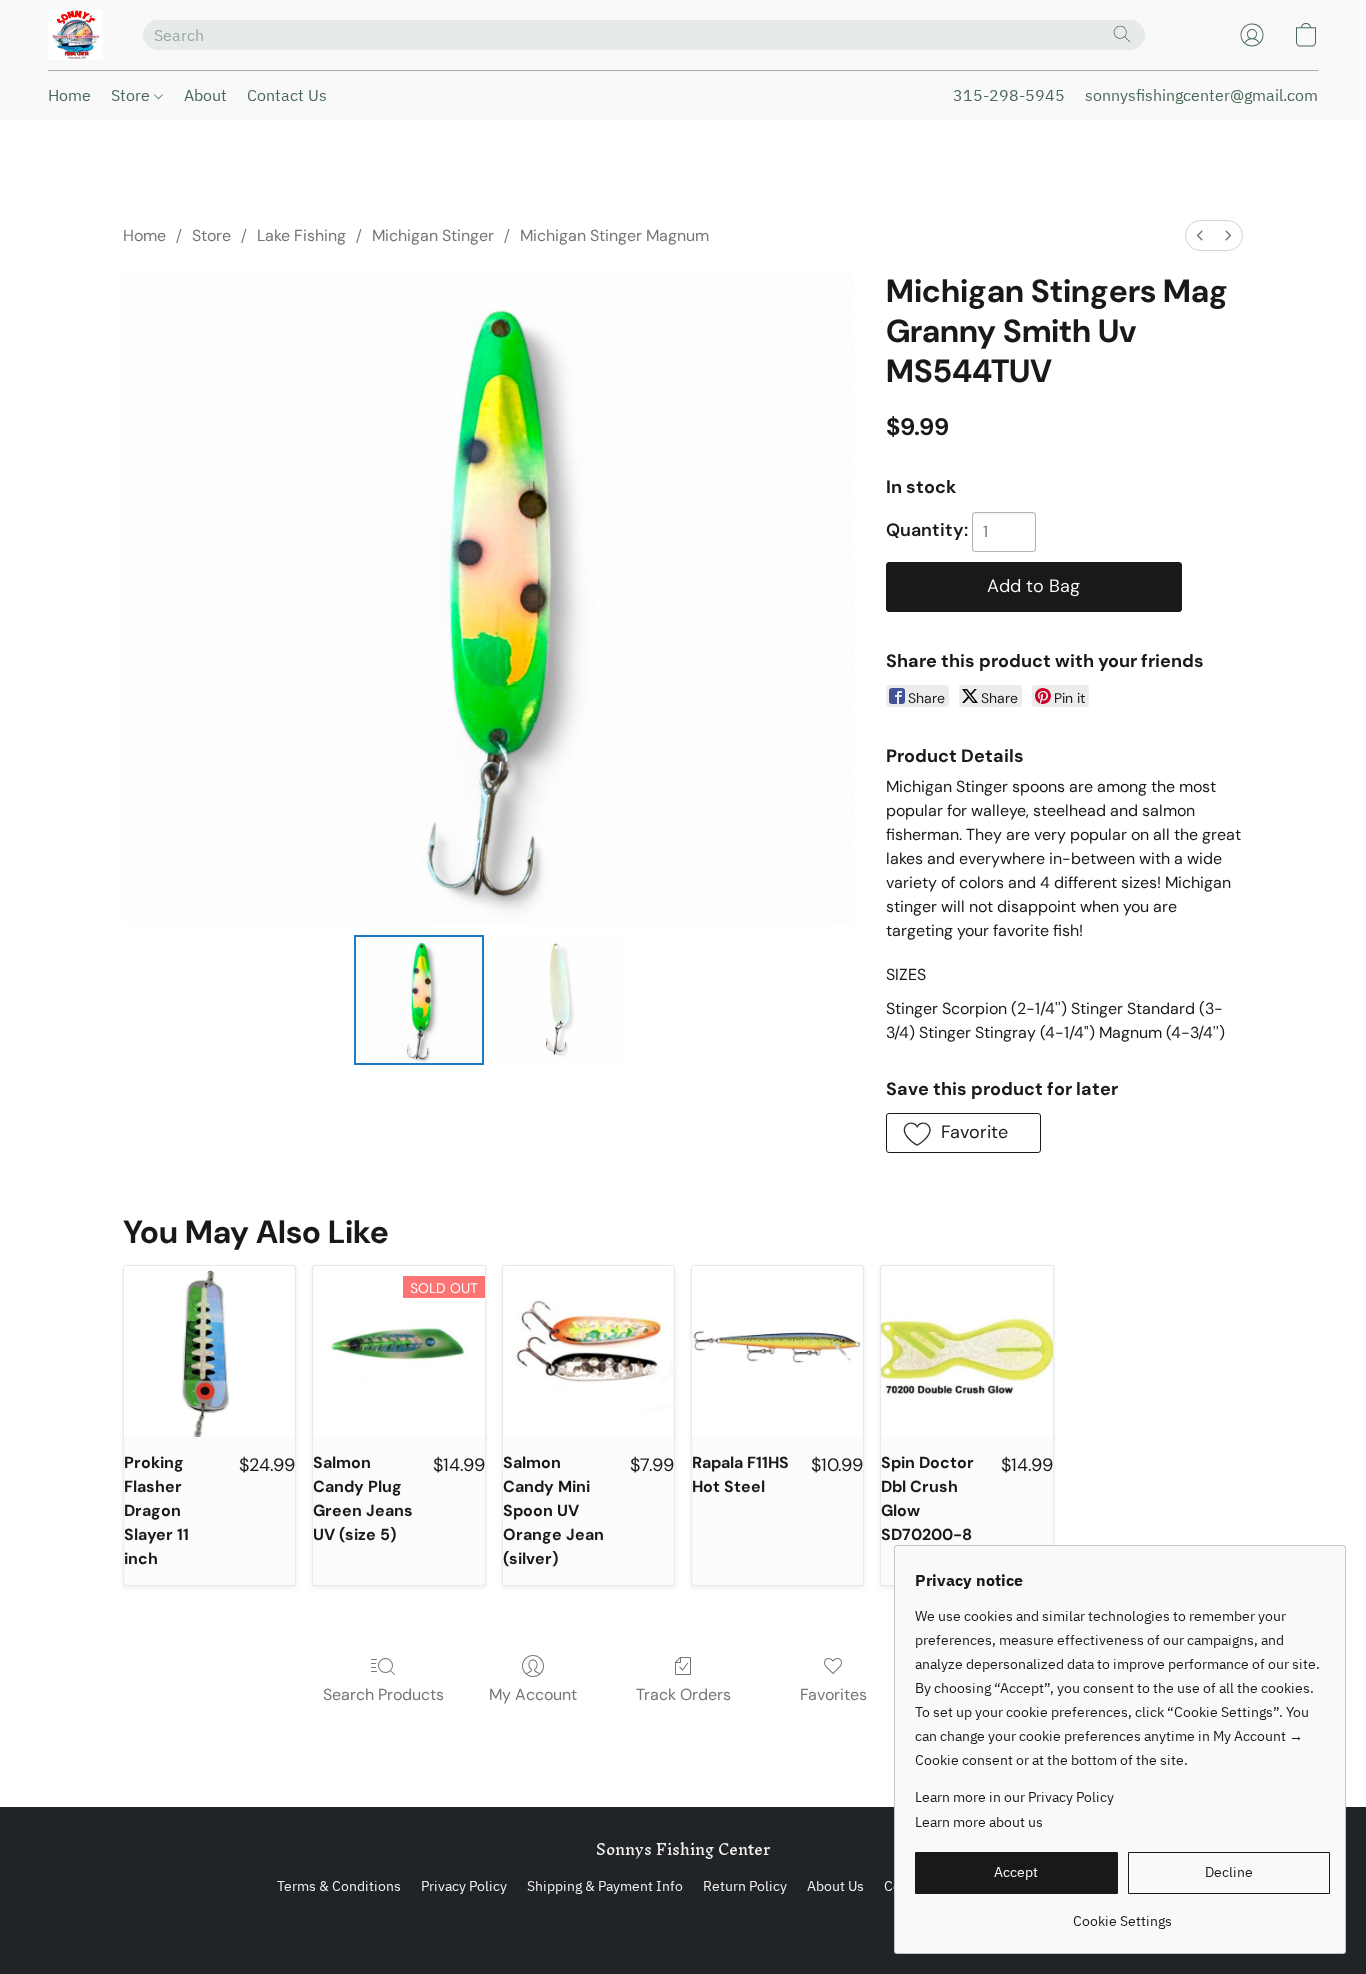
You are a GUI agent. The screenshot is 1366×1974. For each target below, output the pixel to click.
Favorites (833, 1694)
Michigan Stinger (433, 235)
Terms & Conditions (339, 1886)
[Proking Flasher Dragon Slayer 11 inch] (209, 1351)
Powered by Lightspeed (683, 1921)
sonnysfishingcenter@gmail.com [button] (1201, 95)
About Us (835, 1886)
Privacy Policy (464, 1886)
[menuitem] (1200, 235)
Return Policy (745, 1886)
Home (69, 95)
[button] (75, 35)
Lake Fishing (301, 235)
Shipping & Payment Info (605, 1886)
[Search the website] (1122, 34)
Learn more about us (979, 1822)
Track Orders (683, 1694)
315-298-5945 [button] (1009, 95)
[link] (1122, 1913)
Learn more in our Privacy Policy (1014, 1797)
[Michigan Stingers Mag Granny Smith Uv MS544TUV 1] (557, 1000)
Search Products (383, 1694)
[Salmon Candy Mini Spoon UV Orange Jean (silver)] (588, 1351)
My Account (533, 1694)
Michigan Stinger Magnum (614, 235)
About (205, 95)
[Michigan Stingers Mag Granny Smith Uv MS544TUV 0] (419, 1000)
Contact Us (287, 95)
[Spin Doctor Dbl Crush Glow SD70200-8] (966, 1351)
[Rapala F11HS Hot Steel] (777, 1351)
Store (132, 95)
